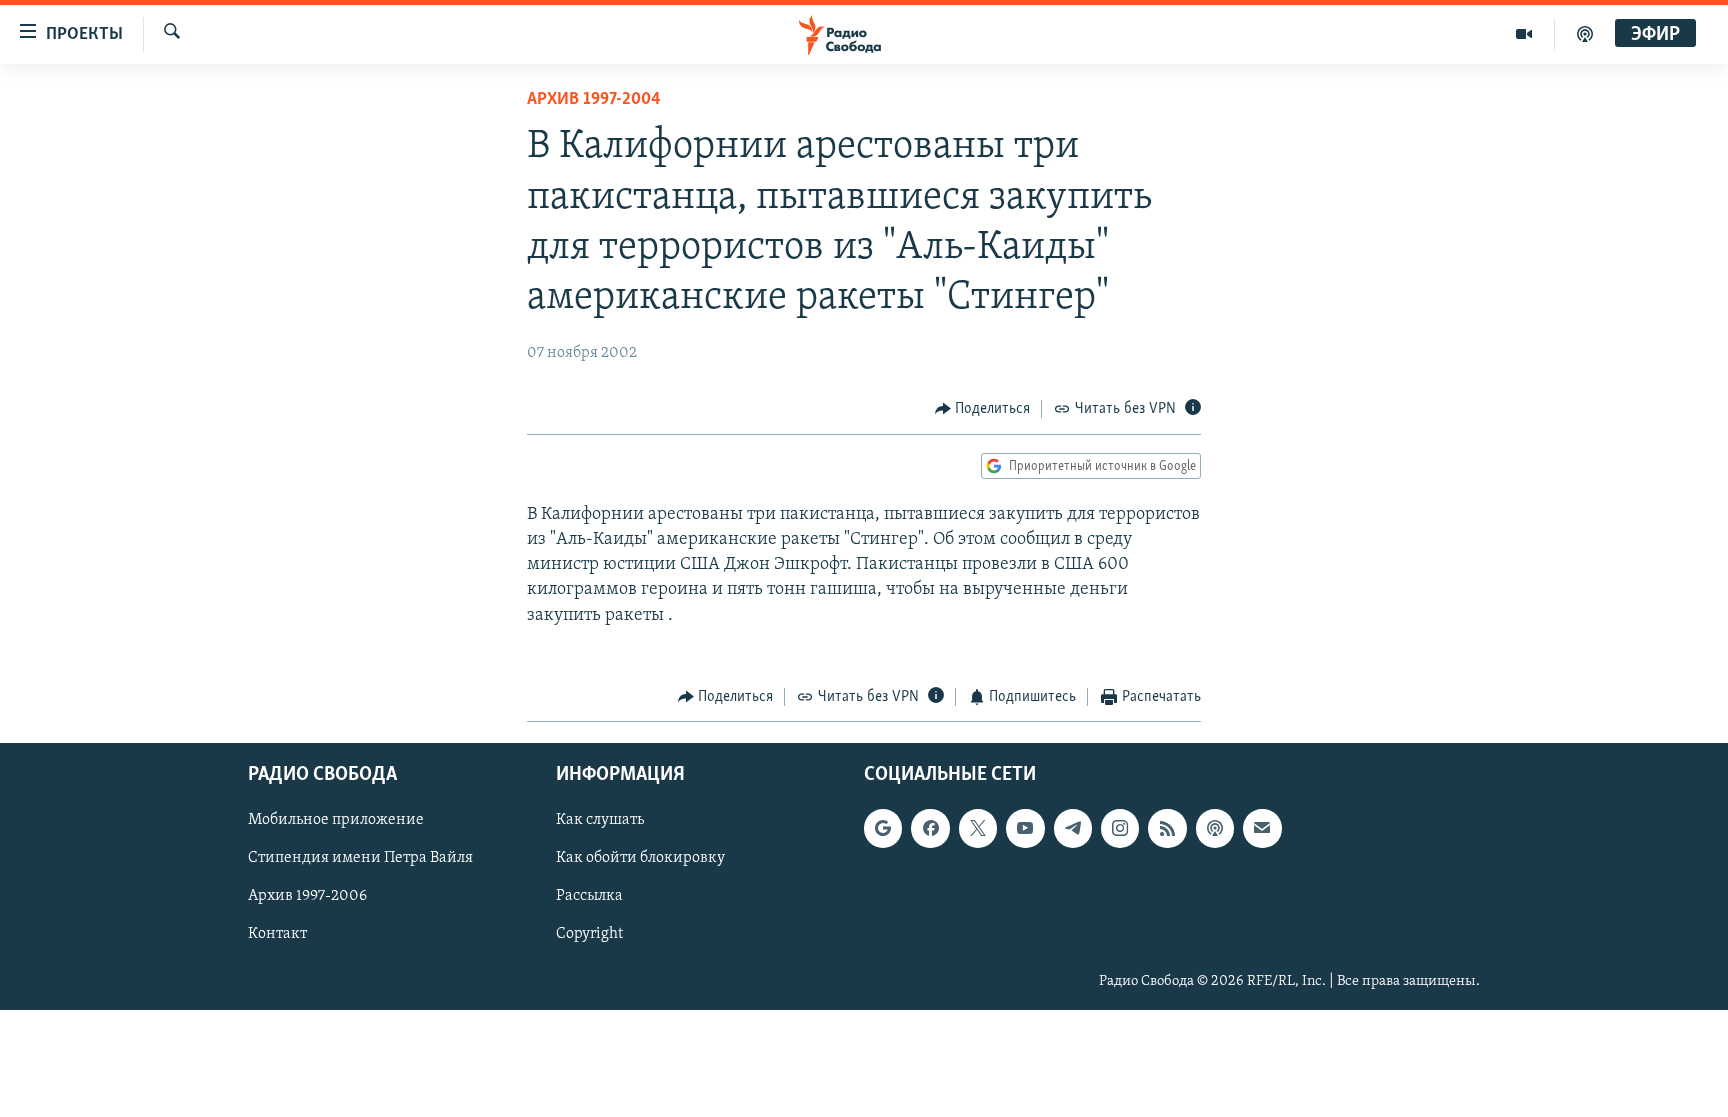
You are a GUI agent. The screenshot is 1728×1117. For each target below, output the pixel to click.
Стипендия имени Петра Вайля (360, 858)
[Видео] (1524, 34)
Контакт (277, 934)
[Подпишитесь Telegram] (1073, 828)
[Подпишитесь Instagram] (1120, 828)
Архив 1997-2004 (594, 100)
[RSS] (1167, 828)
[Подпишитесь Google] (883, 828)
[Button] (983, 409)
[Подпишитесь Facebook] (930, 828)
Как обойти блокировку (640, 858)
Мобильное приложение (336, 820)
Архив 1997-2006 (307, 896)
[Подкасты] (1215, 828)
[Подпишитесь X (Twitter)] (978, 828)
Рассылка (589, 896)
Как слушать (600, 820)
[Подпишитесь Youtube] (1025, 828)
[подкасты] (1585, 34)
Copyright (589, 934)
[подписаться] (1262, 828)
